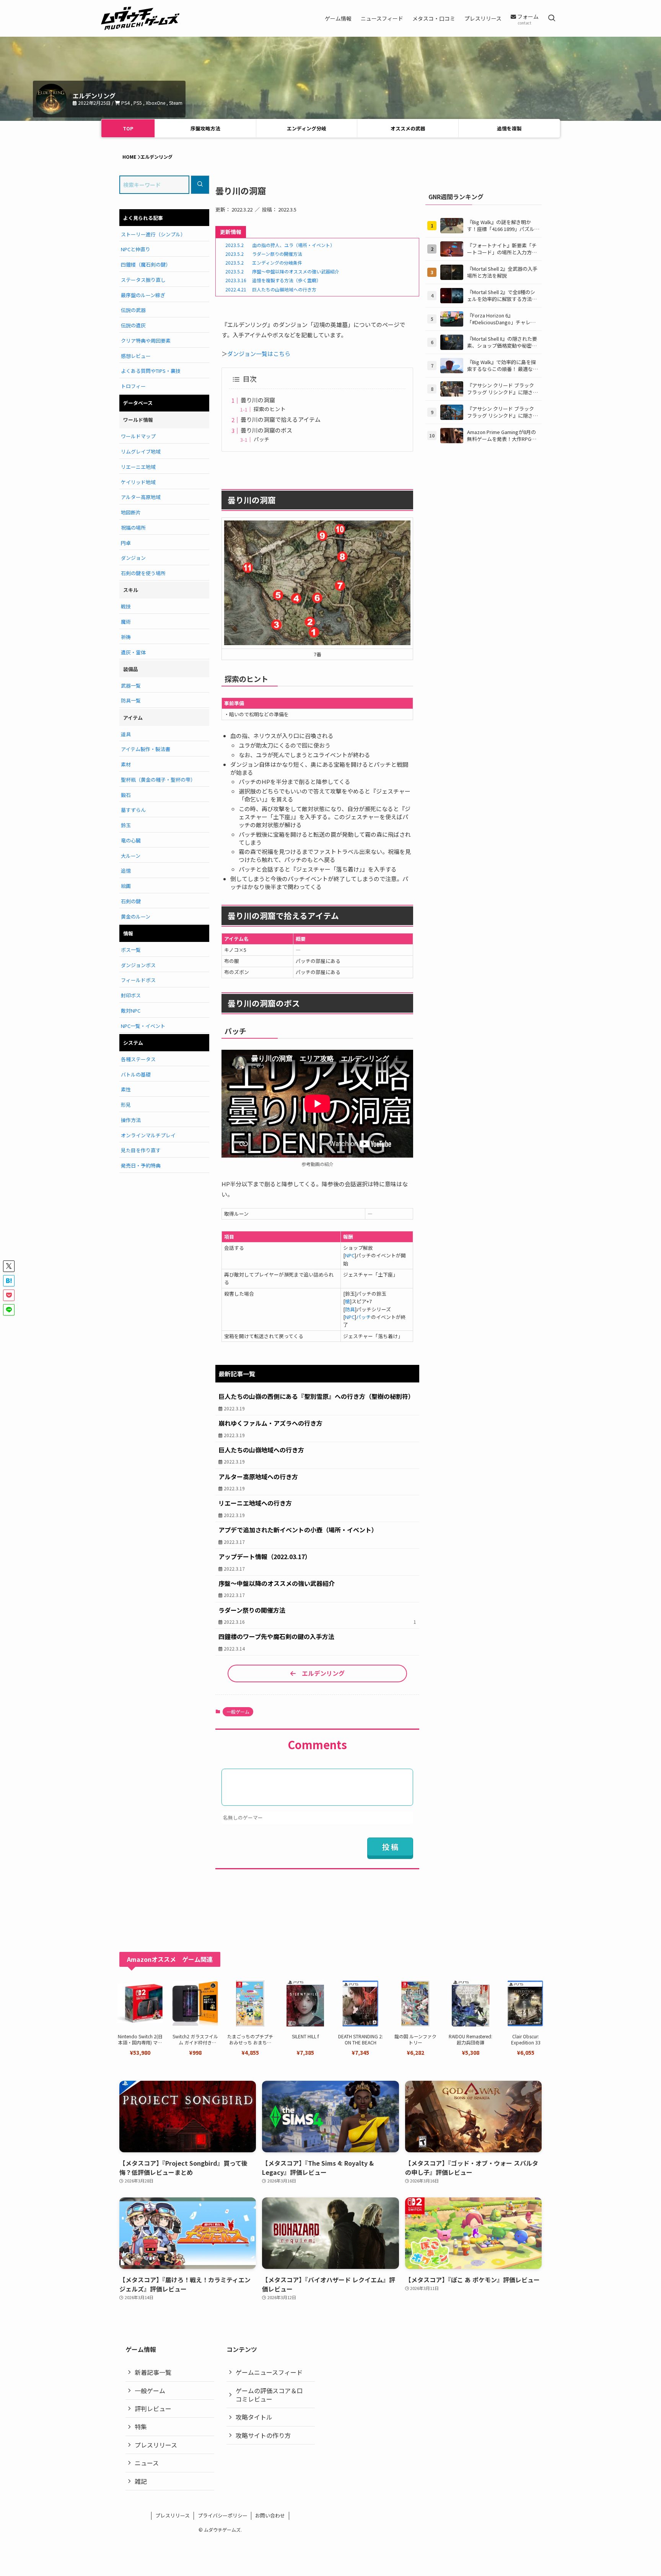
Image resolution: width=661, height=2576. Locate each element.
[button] (9, 1266)
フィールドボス (138, 980)
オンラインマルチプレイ (148, 1135)
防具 (350, 1309)
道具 (126, 734)
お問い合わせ (270, 2515)
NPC (350, 1255)
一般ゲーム (238, 1712)
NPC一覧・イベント (143, 1026)
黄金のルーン (136, 916)
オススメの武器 (408, 128)
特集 (141, 2426)
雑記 (141, 2481)
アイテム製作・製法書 (146, 749)
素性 (126, 1089)
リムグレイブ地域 (141, 451)
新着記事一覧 (153, 2372)
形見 (126, 1105)
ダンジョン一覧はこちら (259, 354)
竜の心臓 (131, 840)
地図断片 (131, 512)
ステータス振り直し (143, 280)
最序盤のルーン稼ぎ (143, 295)
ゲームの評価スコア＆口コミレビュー (269, 2395)
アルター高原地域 (141, 497)
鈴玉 (126, 825)
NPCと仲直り (136, 249)
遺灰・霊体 (133, 652)
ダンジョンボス (138, 965)
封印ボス (131, 995)
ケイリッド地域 (138, 482)
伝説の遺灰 (133, 325)
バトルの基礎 (136, 1074)
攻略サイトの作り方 (263, 2435)
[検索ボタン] (552, 18)
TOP (128, 128)
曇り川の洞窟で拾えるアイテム (281, 419)
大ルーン (131, 856)
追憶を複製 (509, 128)
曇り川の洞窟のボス (266, 430)
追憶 (126, 871)
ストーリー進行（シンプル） (153, 234)
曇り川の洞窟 (258, 400)
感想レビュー (136, 356)
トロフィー (133, 386)
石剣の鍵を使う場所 (143, 573)
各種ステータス (138, 1059)
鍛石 (126, 795)
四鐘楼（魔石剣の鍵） (146, 264)
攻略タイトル (254, 2417)
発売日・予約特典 (141, 1165)
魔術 (126, 622)
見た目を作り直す (141, 1150)
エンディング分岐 (307, 128)
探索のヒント (270, 409)
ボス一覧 (131, 950)
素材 (126, 764)
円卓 (126, 543)
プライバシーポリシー (223, 2515)
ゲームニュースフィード (269, 2372)
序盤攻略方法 (205, 128)
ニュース (147, 2463)
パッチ (262, 439)
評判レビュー (153, 2408)
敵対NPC (131, 1011)
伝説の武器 (133, 310)
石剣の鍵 (131, 901)
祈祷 (126, 637)
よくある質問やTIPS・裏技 (151, 371)
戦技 (126, 606)
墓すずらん (133, 810)
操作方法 (131, 1120)
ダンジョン (133, 558)
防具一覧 (131, 700)
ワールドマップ (138, 436)
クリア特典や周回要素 (146, 341)
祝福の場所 (133, 528)
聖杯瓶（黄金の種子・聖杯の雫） (158, 780)
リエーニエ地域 (138, 467)
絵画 (126, 886)
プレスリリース (156, 2445)
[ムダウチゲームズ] (140, 18)
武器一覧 (131, 685)
